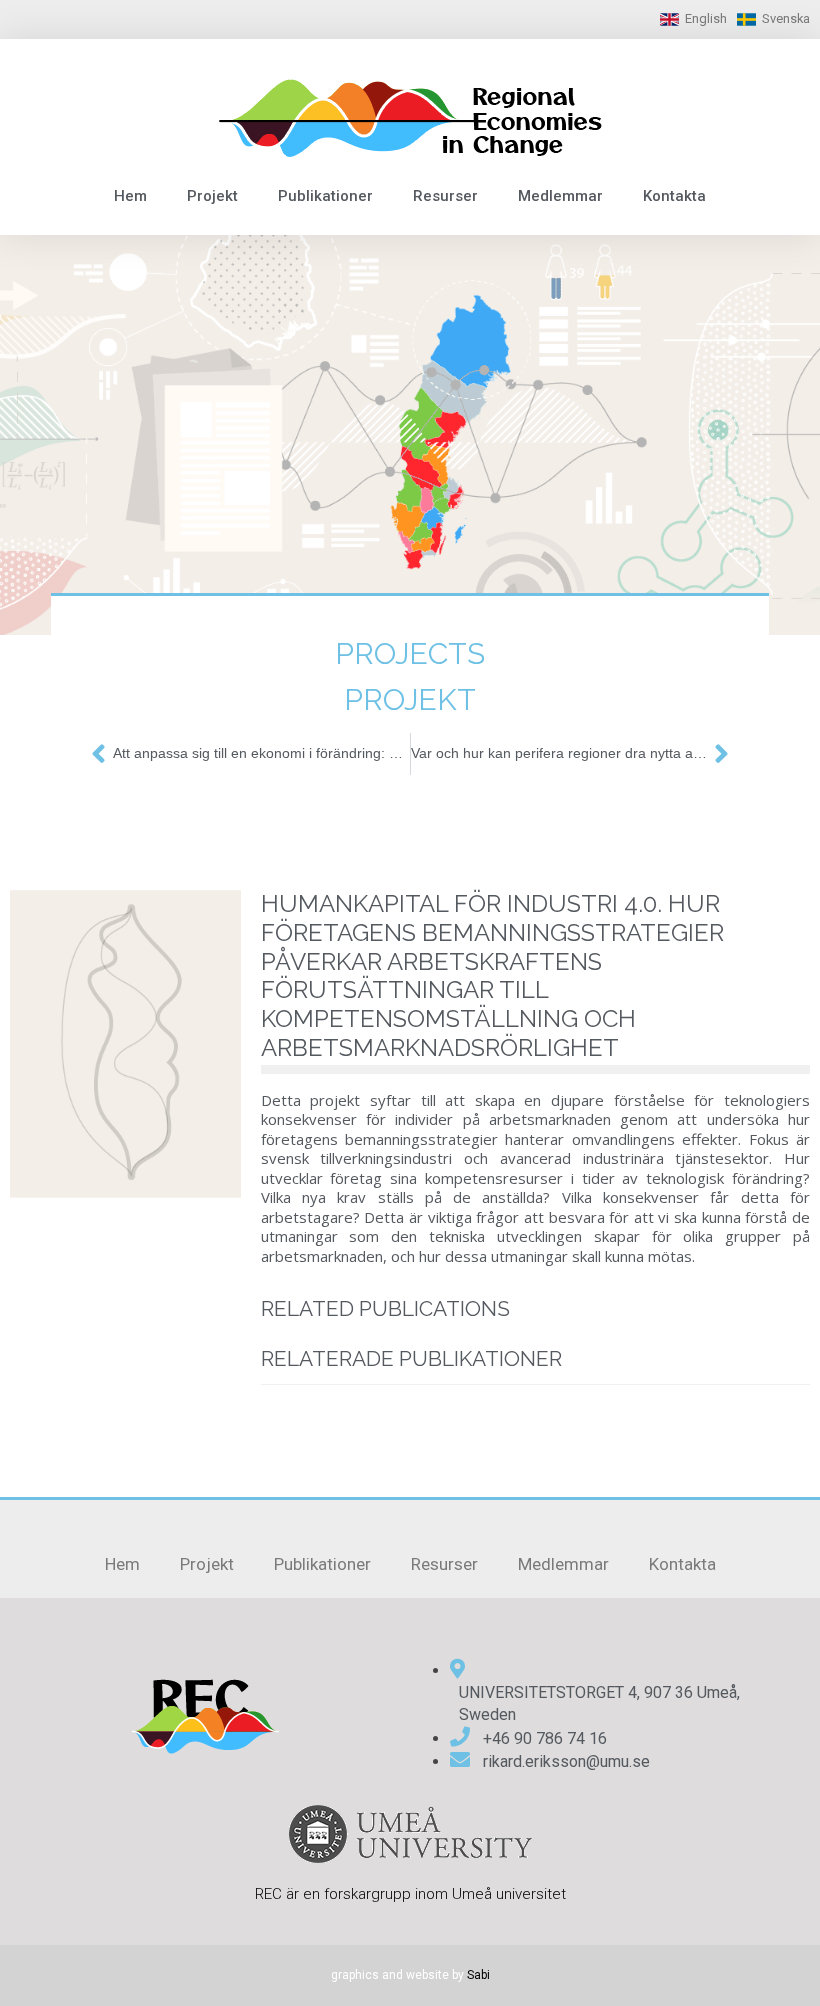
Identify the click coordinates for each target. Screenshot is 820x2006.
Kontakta (674, 196)
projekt (410, 699)
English (706, 18)
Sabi (478, 1975)
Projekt (212, 196)
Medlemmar (560, 196)
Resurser (445, 196)
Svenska (786, 18)
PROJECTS (410, 653)
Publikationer (325, 196)
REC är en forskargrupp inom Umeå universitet (410, 1894)
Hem (130, 196)
